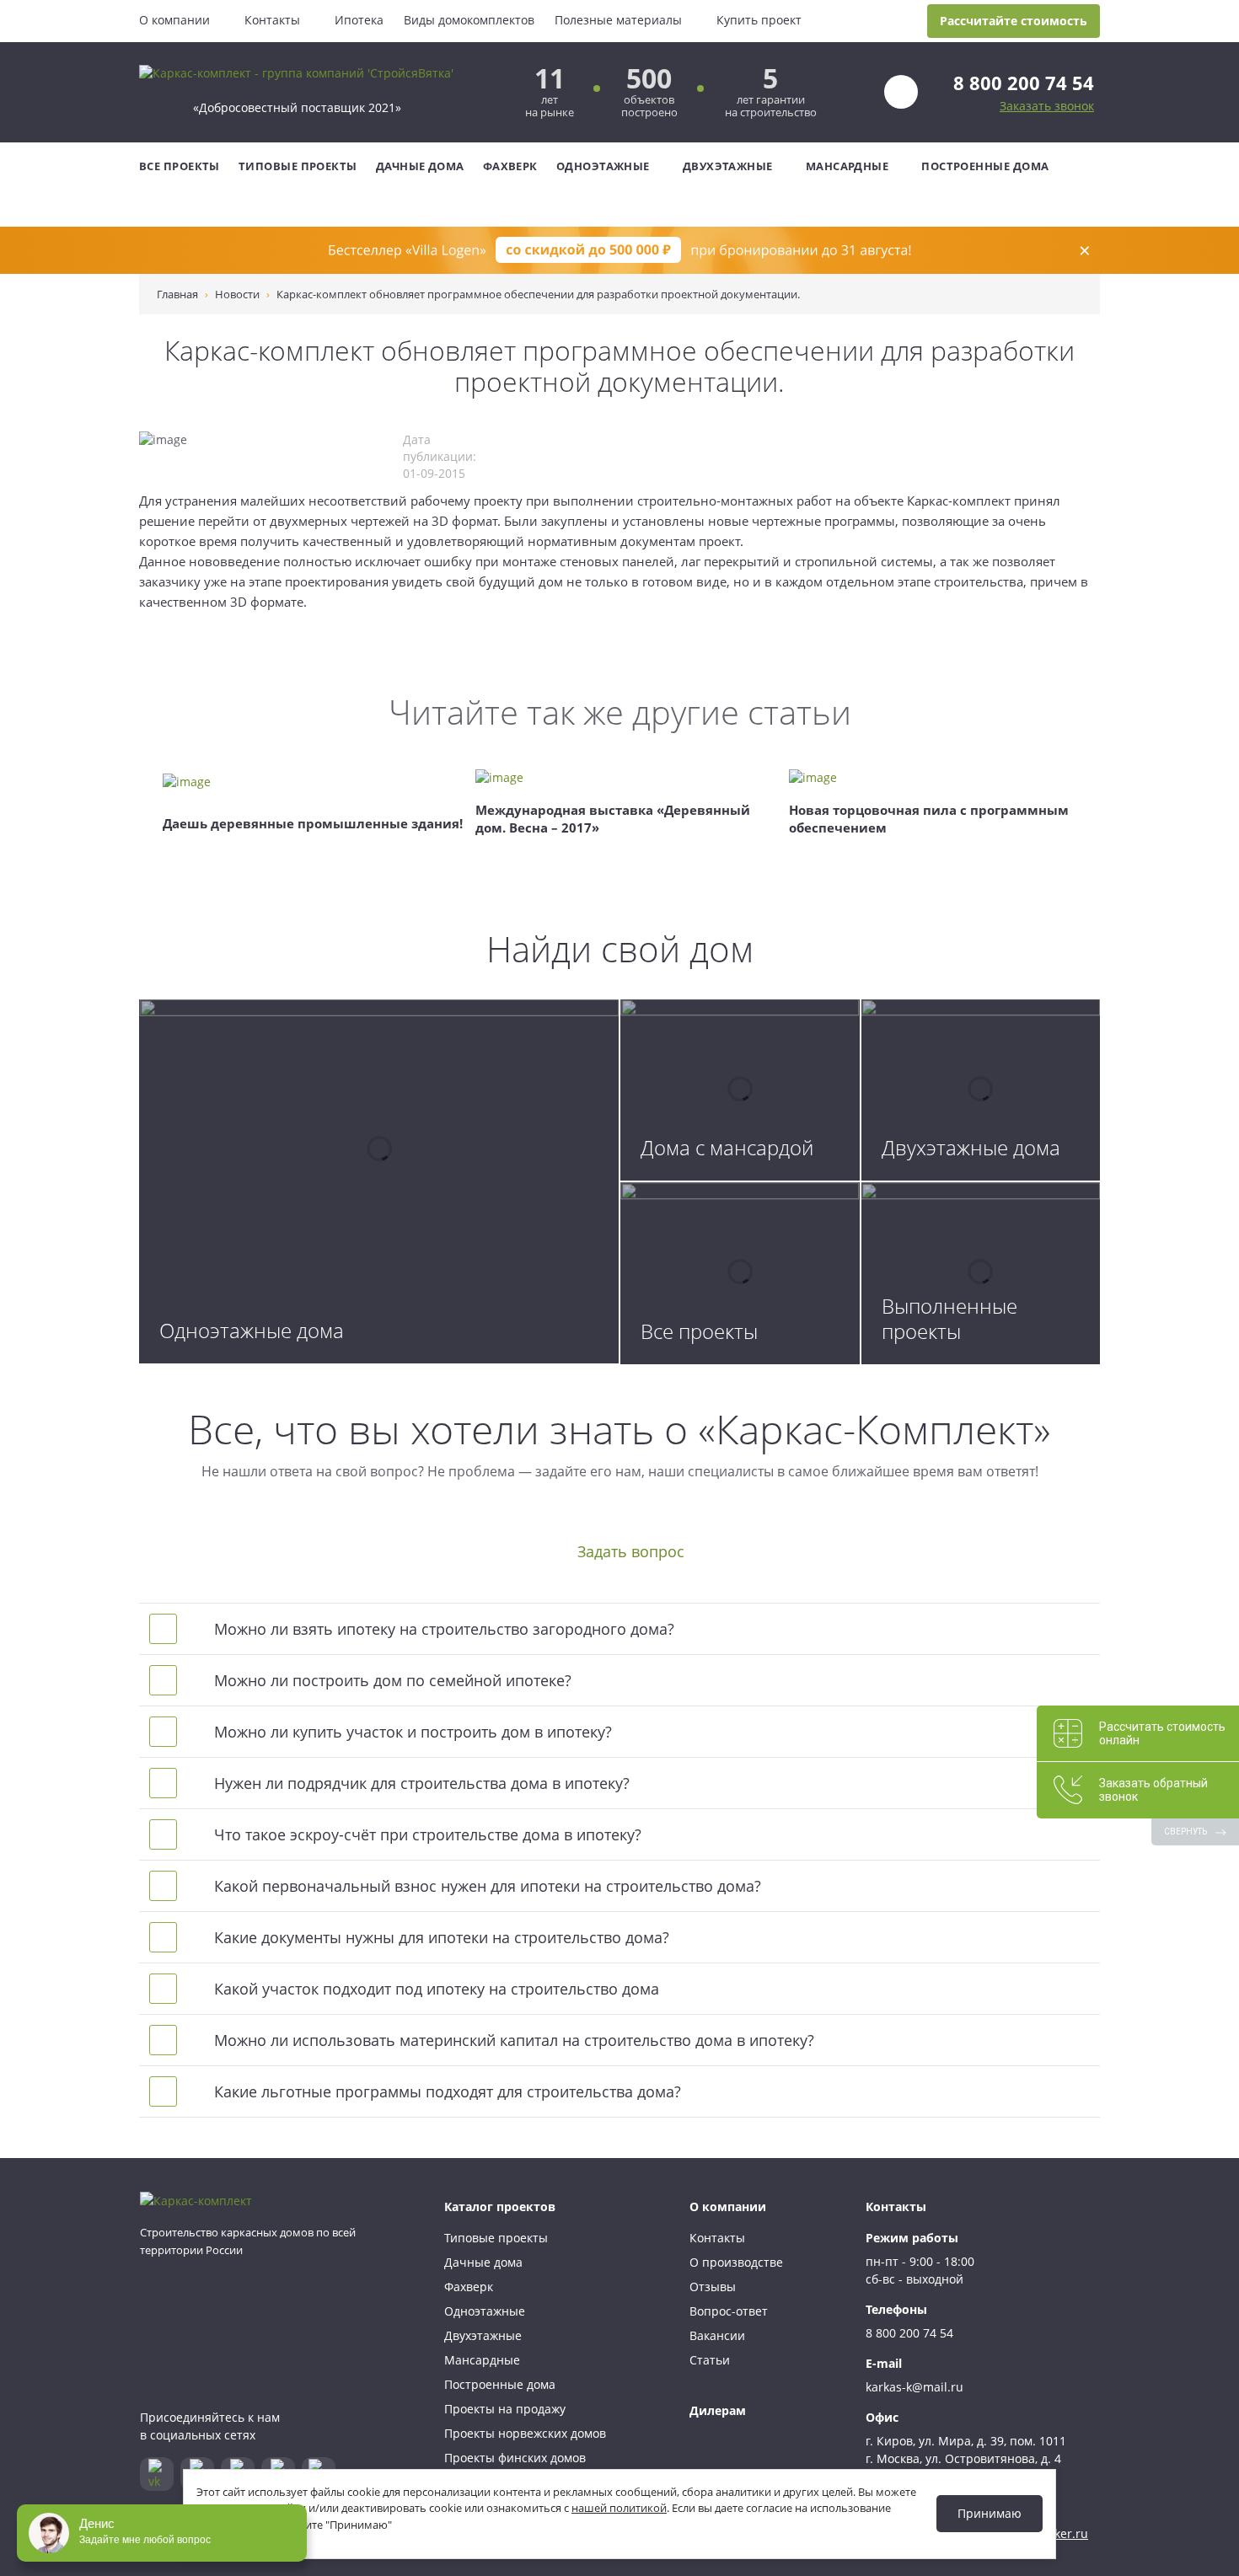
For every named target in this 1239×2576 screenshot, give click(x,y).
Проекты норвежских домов (525, 2433)
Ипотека (359, 20)
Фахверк (510, 166)
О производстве (736, 2262)
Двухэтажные (728, 166)
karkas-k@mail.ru (914, 2387)
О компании (174, 20)
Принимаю (990, 2513)
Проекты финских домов (515, 2458)
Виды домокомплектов (469, 20)
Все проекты (180, 166)
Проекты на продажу (505, 2409)
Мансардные (847, 166)
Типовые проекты (298, 166)
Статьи (710, 2360)
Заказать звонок (1047, 106)
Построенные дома (985, 166)
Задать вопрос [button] (631, 1551)
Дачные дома (420, 166)
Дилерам (718, 2410)
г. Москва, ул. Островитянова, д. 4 (963, 2458)
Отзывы (713, 2287)
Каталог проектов (500, 2206)
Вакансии (717, 2335)
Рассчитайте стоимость (1014, 21)
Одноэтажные (603, 166)
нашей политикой (619, 2508)
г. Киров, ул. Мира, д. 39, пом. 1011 (966, 2441)
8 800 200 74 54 (1024, 83)
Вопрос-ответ (729, 2311)
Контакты (272, 20)
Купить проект (759, 20)
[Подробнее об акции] (619, 250)
